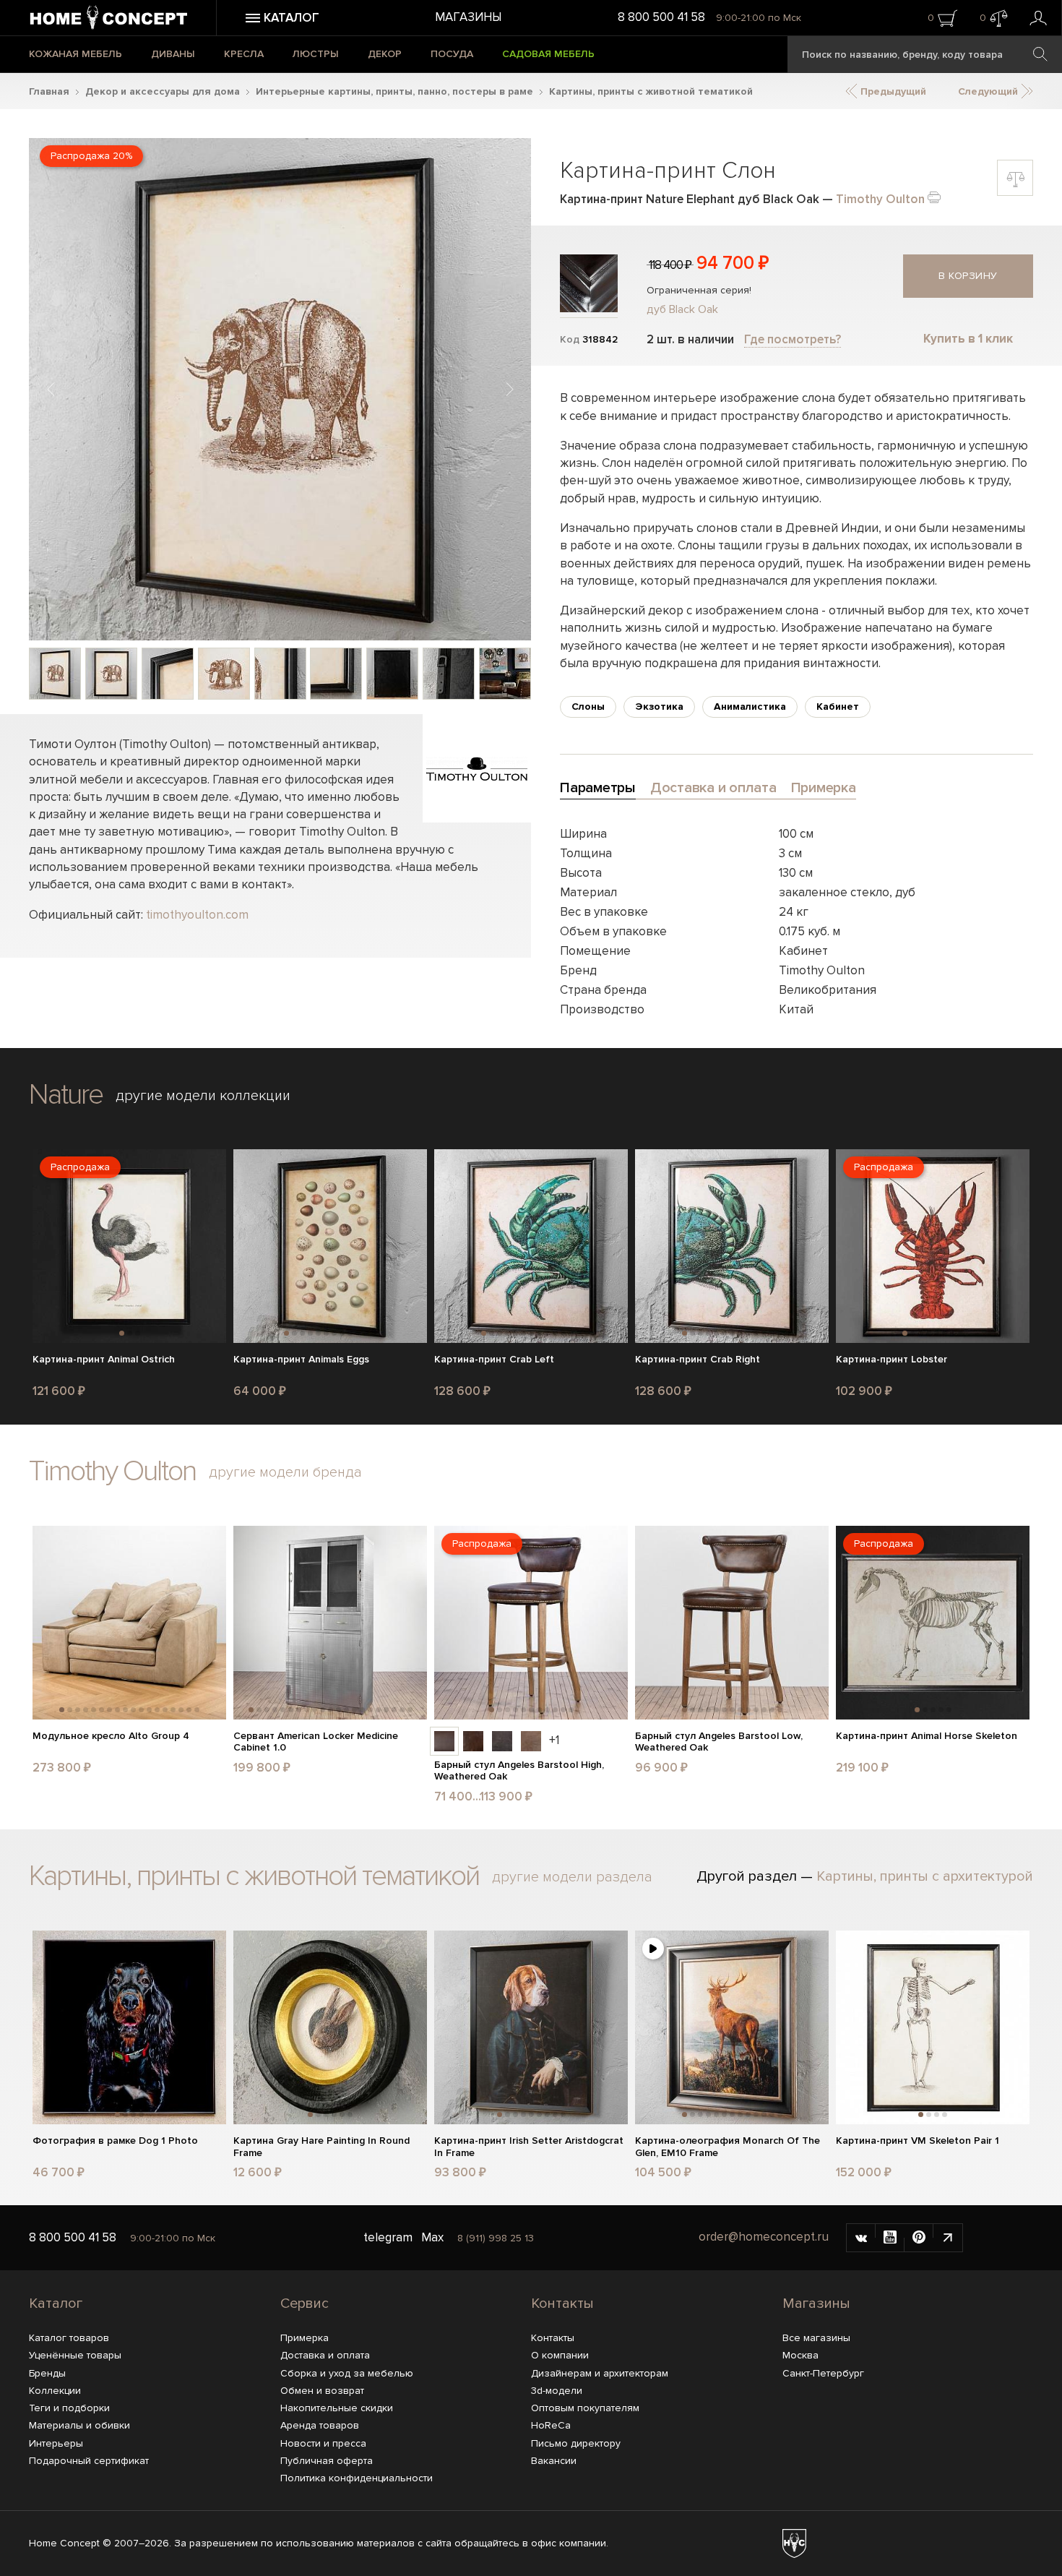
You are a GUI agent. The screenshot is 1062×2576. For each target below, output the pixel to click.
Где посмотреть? (793, 339)
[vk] (861, 2238)
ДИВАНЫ (173, 54)
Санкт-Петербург (823, 2373)
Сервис (305, 2304)
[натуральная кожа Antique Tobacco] (473, 1741)
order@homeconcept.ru (764, 2237)
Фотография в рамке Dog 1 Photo (115, 2141)
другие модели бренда (285, 1472)
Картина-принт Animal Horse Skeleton (927, 1736)
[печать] (934, 196)
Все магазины (816, 2338)
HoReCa (551, 2425)
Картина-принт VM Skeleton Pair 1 (918, 2141)
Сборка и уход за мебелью (347, 2373)
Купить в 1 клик (968, 339)
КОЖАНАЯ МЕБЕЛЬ (75, 54)
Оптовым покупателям (585, 2408)
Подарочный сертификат (89, 2461)
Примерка (305, 2338)
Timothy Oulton (880, 199)
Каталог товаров (69, 2338)
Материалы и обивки (79, 2425)
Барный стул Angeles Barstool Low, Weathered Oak (719, 1742)
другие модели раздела (572, 1877)
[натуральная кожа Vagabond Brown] (444, 1741)
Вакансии (554, 2461)
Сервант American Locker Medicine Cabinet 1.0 (316, 1742)
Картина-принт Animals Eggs (301, 1360)
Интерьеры (56, 2443)
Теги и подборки (69, 2408)
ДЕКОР (385, 54)
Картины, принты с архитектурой (925, 1876)
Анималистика (750, 707)
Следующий (989, 91)
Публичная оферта (327, 2461)
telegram (388, 2237)
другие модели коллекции (203, 1096)
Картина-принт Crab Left (494, 1360)
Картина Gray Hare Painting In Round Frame (321, 2147)
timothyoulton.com (197, 915)
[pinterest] (919, 2238)
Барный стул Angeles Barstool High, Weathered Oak (519, 1771)
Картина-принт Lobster (892, 1360)
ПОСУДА (452, 54)
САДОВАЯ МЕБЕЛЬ (548, 54)
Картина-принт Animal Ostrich (104, 1360)
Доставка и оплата (325, 2355)
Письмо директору (576, 2443)
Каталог (56, 2304)
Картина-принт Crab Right (698, 1360)
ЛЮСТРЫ (316, 54)
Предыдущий (892, 91)
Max (432, 2237)
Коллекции (55, 2391)
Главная (49, 91)
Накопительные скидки (337, 2408)
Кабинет (838, 707)
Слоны (588, 707)
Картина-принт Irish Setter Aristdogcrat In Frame (529, 2147)
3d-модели (557, 2391)
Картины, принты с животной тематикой (651, 91)
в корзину (968, 276)
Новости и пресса (323, 2443)
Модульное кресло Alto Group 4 (111, 1736)
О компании (560, 2355)
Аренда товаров (320, 2425)
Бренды (47, 2373)
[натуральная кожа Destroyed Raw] (531, 1741)
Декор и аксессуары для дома (163, 91)
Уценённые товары (75, 2355)
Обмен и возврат (322, 2391)
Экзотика (659, 707)
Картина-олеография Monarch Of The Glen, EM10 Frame (728, 2147)
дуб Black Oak (682, 309)
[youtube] (890, 2238)
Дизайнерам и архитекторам (600, 2373)
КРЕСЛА (244, 54)
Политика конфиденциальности (357, 2478)
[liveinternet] (948, 2238)
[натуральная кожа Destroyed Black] (502, 1741)
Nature (66, 1095)
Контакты (562, 2304)
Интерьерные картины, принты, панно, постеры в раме (394, 91)
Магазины (468, 17)
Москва (800, 2355)
